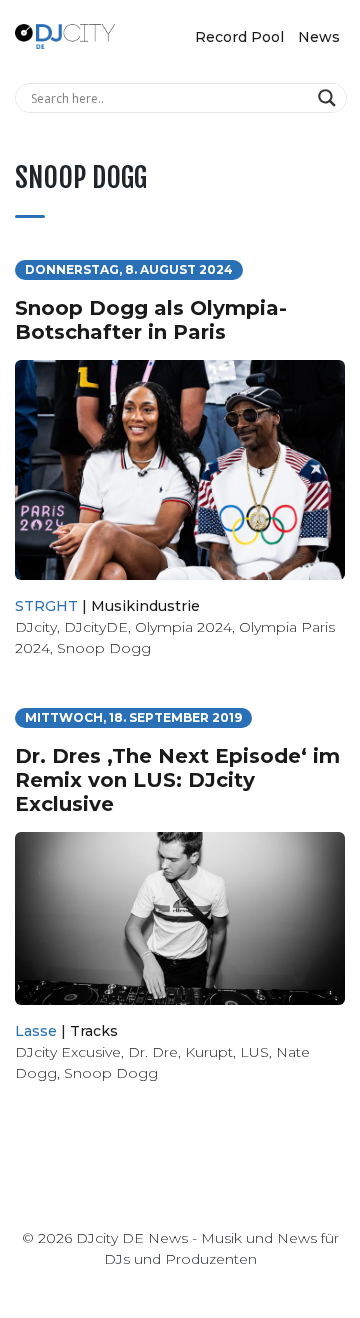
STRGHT (46, 606)
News (319, 37)
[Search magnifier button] (329, 98)
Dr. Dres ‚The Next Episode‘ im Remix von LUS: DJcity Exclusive (177, 780)
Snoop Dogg (104, 648)
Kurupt (209, 1052)
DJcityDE (96, 627)
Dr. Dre (153, 1052)
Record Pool (239, 37)
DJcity (36, 627)
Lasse (36, 1031)
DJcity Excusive (68, 1052)
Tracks (94, 1031)
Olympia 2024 (183, 627)
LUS (254, 1052)
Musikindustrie (145, 606)
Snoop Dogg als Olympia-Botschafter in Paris (151, 320)
